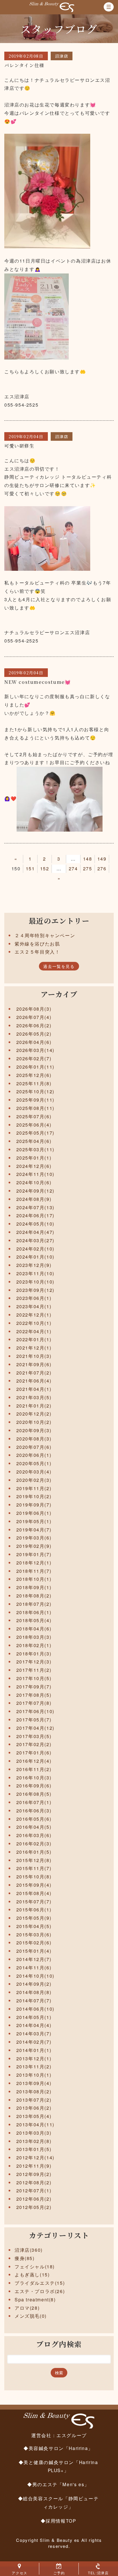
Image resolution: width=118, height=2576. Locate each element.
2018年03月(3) (34, 1637)
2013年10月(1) (34, 2075)
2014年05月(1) (34, 2017)
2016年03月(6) (34, 1835)
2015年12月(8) (34, 1860)
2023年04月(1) (34, 1306)
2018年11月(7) (34, 1571)
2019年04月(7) (34, 1530)
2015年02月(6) (34, 1943)
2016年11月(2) (34, 1769)
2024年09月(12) (35, 1191)
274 (73, 868)
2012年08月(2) (34, 2182)
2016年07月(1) (34, 1802)
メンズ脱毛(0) (31, 2316)
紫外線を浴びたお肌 (37, 944)
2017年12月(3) (34, 1662)
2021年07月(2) (34, 1373)
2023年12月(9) (34, 1265)
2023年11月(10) (35, 1273)
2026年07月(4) (34, 1017)
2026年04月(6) (34, 1042)
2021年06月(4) (34, 1381)
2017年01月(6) (34, 1753)
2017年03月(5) (34, 1736)
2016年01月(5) (34, 1852)
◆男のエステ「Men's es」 (58, 2484)
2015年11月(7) (34, 1868)
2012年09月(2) (34, 2174)
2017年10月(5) (34, 1678)
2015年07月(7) (34, 1902)
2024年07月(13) (35, 1207)
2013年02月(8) (34, 2141)
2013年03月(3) (34, 2133)
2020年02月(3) (34, 1480)
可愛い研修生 (19, 446)
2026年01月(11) (35, 1067)
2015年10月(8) (34, 1877)
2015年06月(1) (34, 1910)
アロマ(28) (27, 2308)
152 (45, 868)
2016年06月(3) (34, 1811)
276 (102, 868)
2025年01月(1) (34, 1158)
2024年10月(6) (34, 1182)
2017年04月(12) (35, 1728)
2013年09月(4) (34, 2083)
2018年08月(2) (34, 1596)
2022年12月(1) (34, 1315)
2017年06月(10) (35, 1711)
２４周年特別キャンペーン (45, 935)
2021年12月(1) (34, 1348)
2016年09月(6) (34, 1786)
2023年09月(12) (35, 1290)
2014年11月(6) (34, 1968)
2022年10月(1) (34, 1323)
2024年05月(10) (35, 1224)
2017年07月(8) (34, 1703)
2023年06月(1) (34, 1298)
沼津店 (62, 56)
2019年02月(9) (34, 1546)
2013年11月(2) (34, 2067)
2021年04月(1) (34, 1389)
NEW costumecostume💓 (38, 682)
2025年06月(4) (34, 1125)
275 (88, 868)
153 (59, 868)
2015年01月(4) (34, 1951)
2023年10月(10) (35, 1282)
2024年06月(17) (35, 1215)
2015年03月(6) (34, 1935)
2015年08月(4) (34, 1893)
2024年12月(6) (34, 1166)
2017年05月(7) (34, 1720)
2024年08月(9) (34, 1199)
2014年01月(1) (34, 2050)
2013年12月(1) (34, 2058)
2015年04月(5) (34, 1926)
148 (88, 859)
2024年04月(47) (35, 1232)
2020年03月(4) (34, 1472)
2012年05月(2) (34, 2207)
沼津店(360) (29, 2250)
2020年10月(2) (34, 1422)
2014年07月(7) (34, 2001)
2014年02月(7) (34, 2042)
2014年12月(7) (34, 1959)
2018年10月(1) (34, 1579)
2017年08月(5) (34, 1695)
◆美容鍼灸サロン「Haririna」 (58, 2448)
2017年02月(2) (34, 1744)
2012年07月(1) (34, 2190)
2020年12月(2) (34, 1414)
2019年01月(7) (34, 1554)
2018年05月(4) (34, 1620)
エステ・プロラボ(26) (40, 2291)
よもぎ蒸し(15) (32, 2275)
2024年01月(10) (35, 1257)
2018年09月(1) (34, 1587)
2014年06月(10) (35, 2009)
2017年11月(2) (34, 1670)
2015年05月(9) (34, 1918)
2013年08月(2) (34, 2091)
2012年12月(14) (35, 2157)
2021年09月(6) (34, 1364)
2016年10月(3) (34, 1778)
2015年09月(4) (34, 1885)
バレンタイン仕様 (24, 65)
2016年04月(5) (34, 1827)
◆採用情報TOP (58, 2521)
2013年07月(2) (34, 2100)
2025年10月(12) (35, 1091)
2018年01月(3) (34, 1654)
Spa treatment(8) (35, 2300)
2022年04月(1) (34, 1331)
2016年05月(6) (34, 1819)
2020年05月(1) (34, 1463)
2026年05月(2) (34, 1034)
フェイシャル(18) (35, 2267)
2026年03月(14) (35, 1050)
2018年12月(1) (34, 1563)
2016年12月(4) (34, 1761)
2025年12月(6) (34, 1075)
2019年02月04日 (26, 436)
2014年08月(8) (34, 1992)
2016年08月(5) (34, 1794)
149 (102, 859)
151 (30, 868)
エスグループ (72, 2435)
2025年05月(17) (35, 1133)
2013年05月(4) (34, 2116)
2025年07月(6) (34, 1116)
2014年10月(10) (35, 1976)
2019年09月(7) (34, 1505)
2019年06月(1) (34, 1513)
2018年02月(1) (34, 1645)
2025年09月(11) (35, 1100)
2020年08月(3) (34, 1439)
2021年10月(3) (34, 1356)
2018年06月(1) (34, 1612)
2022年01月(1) (34, 1339)
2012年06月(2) (34, 2199)
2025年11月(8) (34, 1083)
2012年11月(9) (34, 2166)
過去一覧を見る (59, 966)
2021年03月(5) (34, 1397)
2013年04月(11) (35, 2124)
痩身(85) (25, 2258)
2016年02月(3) (34, 1844)
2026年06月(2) (34, 1025)
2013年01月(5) (34, 2149)
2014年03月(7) (34, 2034)
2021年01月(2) (34, 1406)
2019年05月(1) (34, 1521)
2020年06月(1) (34, 1455)
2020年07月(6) (34, 1447)
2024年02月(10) (35, 1249)
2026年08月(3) (34, 1009)
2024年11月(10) (35, 1174)
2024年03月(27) (35, 1240)
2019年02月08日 (26, 56)
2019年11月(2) (34, 1488)
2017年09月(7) (34, 1687)
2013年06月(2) (34, 2108)
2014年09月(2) (34, 1984)
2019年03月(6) (34, 1538)
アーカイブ (59, 994)
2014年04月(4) (34, 2025)
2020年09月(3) (34, 1430)
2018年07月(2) (34, 1604)
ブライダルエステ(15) (40, 2283)
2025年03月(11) (35, 1149)
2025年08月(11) (35, 1108)
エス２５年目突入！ (37, 952)
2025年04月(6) (34, 1141)
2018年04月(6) (34, 1629)
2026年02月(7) (34, 1058)
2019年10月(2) (34, 1496)
